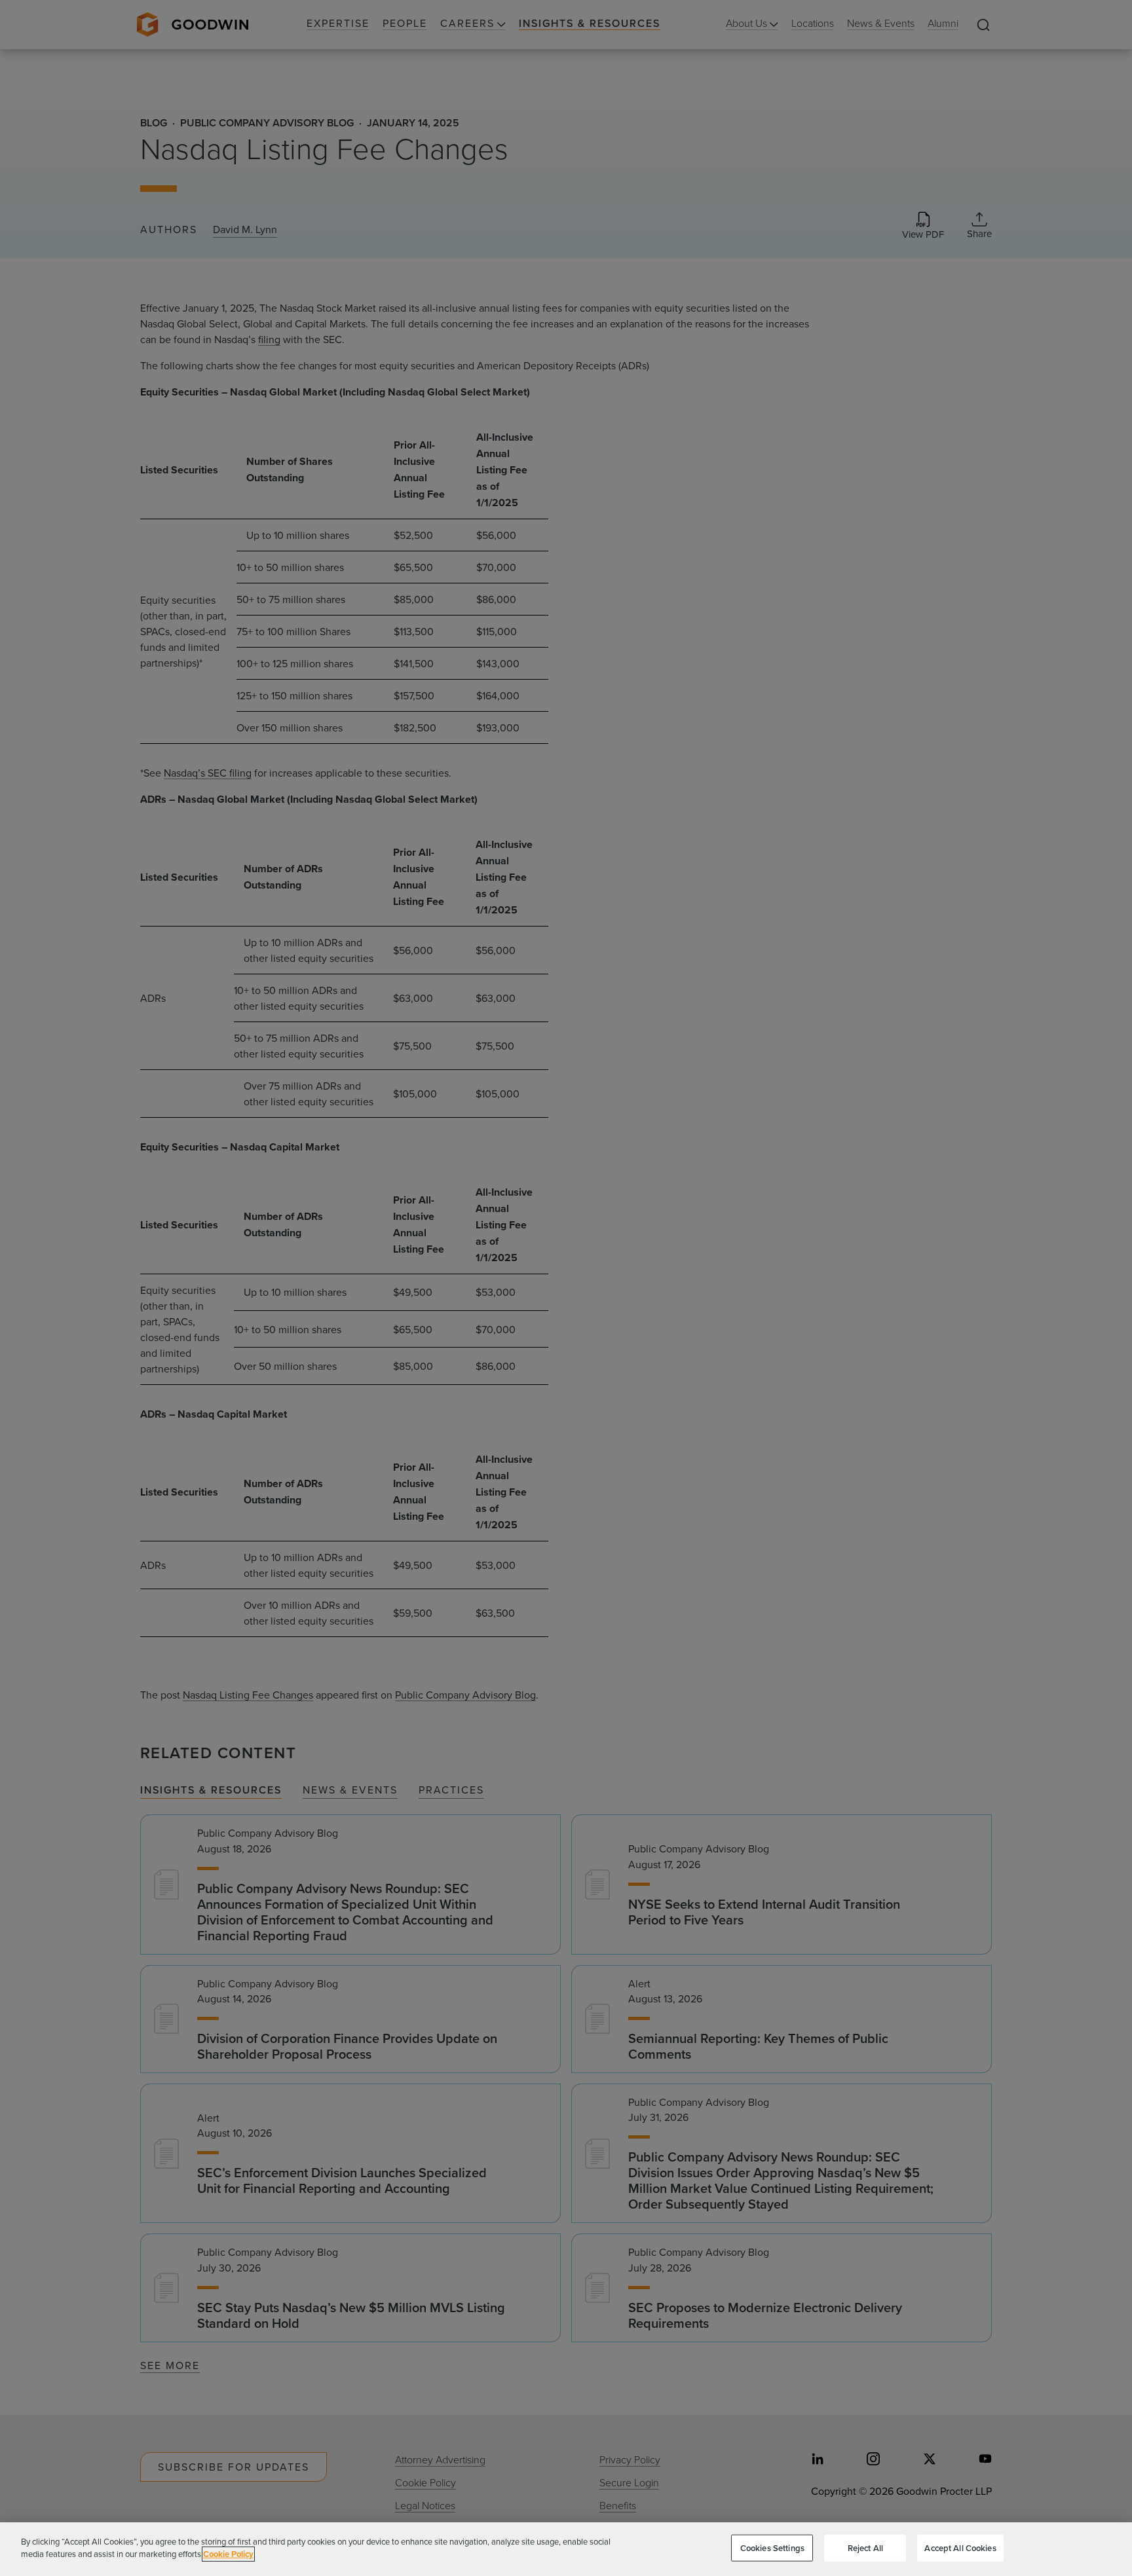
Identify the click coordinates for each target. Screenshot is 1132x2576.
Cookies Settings (772, 2548)
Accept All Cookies (960, 2548)
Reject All (865, 2548)
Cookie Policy (228, 2554)
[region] (566, 2549)
